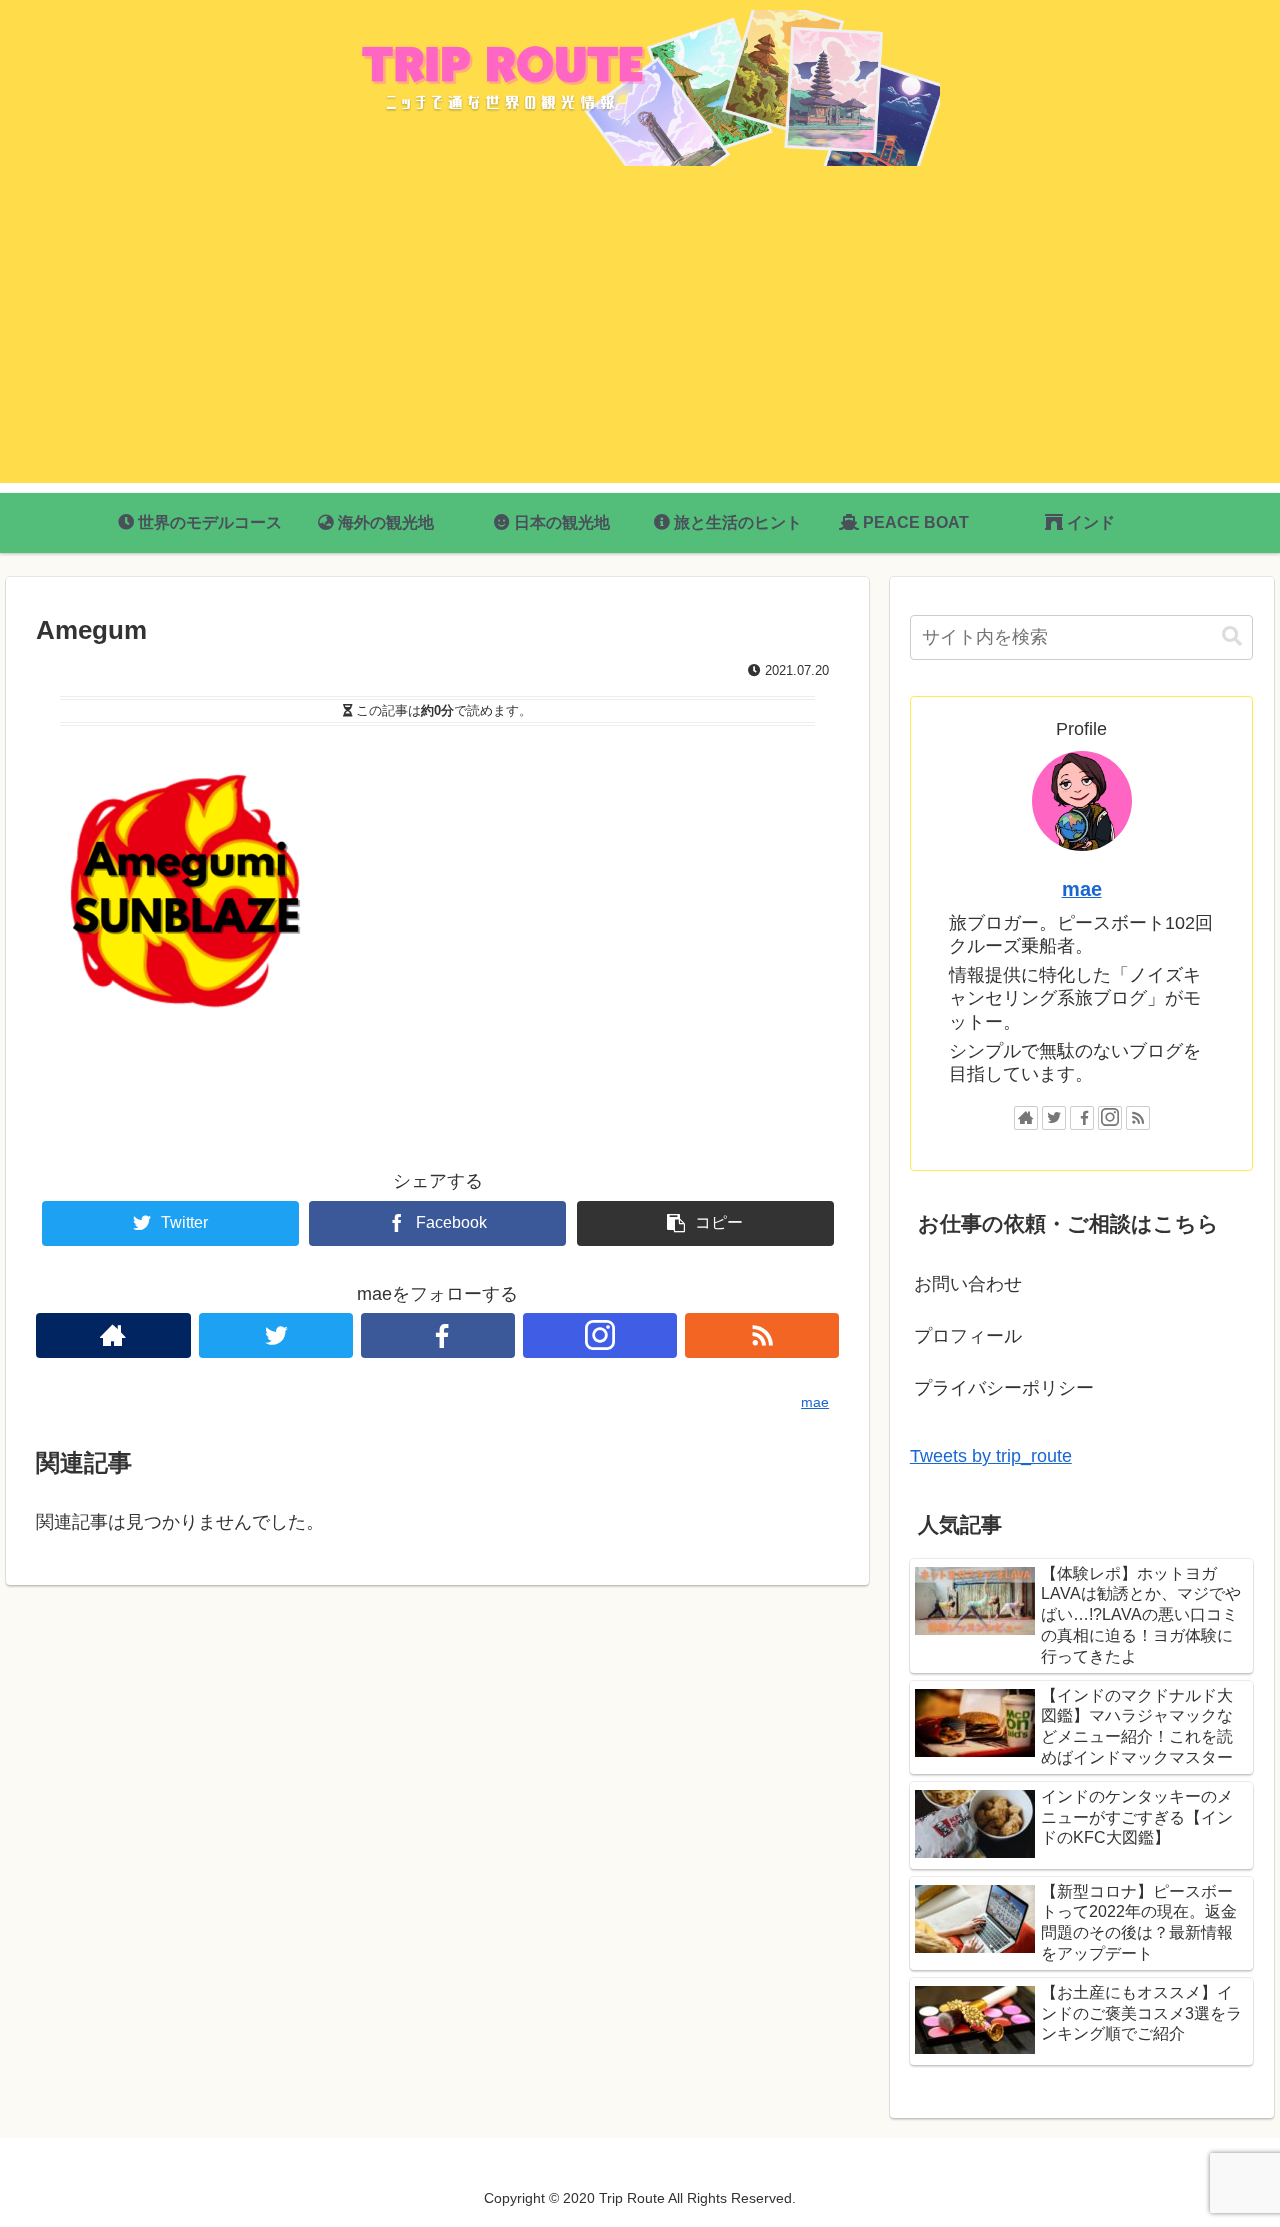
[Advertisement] (640, 343)
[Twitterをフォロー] (276, 1335)
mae (1082, 889)
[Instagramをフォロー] (600, 1335)
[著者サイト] (113, 1335)
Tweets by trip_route (991, 1456)
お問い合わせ (968, 1284)
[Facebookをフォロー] (438, 1335)
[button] (1232, 636)
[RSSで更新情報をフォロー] (762, 1335)
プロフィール (968, 1336)
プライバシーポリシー (1004, 1388)
